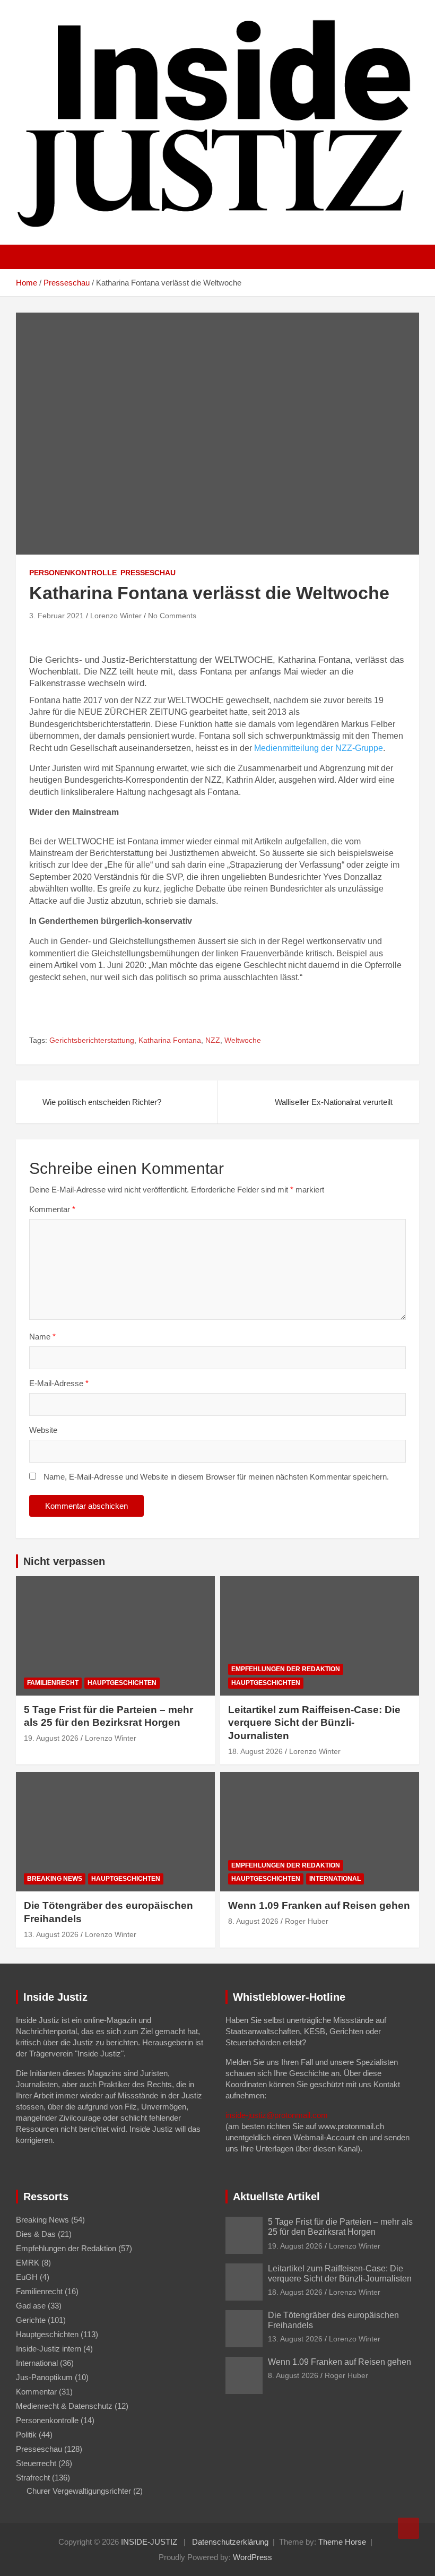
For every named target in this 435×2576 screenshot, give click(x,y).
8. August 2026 (253, 1921)
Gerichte (31, 2320)
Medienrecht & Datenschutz (64, 2406)
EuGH (27, 2277)
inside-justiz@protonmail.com (277, 2115)
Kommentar (52, 1209)
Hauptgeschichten (122, 1683)
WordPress (253, 2557)
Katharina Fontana (170, 1040)
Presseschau (148, 573)
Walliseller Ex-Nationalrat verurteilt (334, 1102)
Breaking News (55, 1879)
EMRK (28, 2263)
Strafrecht (33, 2478)
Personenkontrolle (73, 573)
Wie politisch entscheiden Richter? (102, 1102)
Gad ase (31, 2306)
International (335, 1879)
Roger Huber (307, 1921)
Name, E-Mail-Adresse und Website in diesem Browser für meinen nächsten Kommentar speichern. (216, 1477)
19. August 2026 (51, 1738)
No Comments (172, 616)
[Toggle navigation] (29, 257)
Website (43, 1430)
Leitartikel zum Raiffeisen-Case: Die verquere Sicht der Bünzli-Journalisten (314, 1723)
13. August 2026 (51, 1934)
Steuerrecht (36, 2463)
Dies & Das (36, 2234)
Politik (26, 2435)
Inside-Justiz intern (49, 2349)
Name (42, 1337)
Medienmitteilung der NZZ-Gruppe (319, 748)
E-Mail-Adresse (59, 1383)
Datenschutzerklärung (230, 2542)
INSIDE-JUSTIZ (149, 2542)
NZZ (213, 1040)
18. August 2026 (255, 1751)
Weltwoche (243, 1040)
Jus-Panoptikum (44, 2377)
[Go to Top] (408, 2528)
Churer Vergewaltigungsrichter (79, 2491)
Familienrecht (53, 1683)
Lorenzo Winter (116, 616)
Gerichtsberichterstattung (92, 1040)
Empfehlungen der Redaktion (286, 1669)
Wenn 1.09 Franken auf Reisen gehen (319, 1905)
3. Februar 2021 (56, 616)
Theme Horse (342, 2542)
